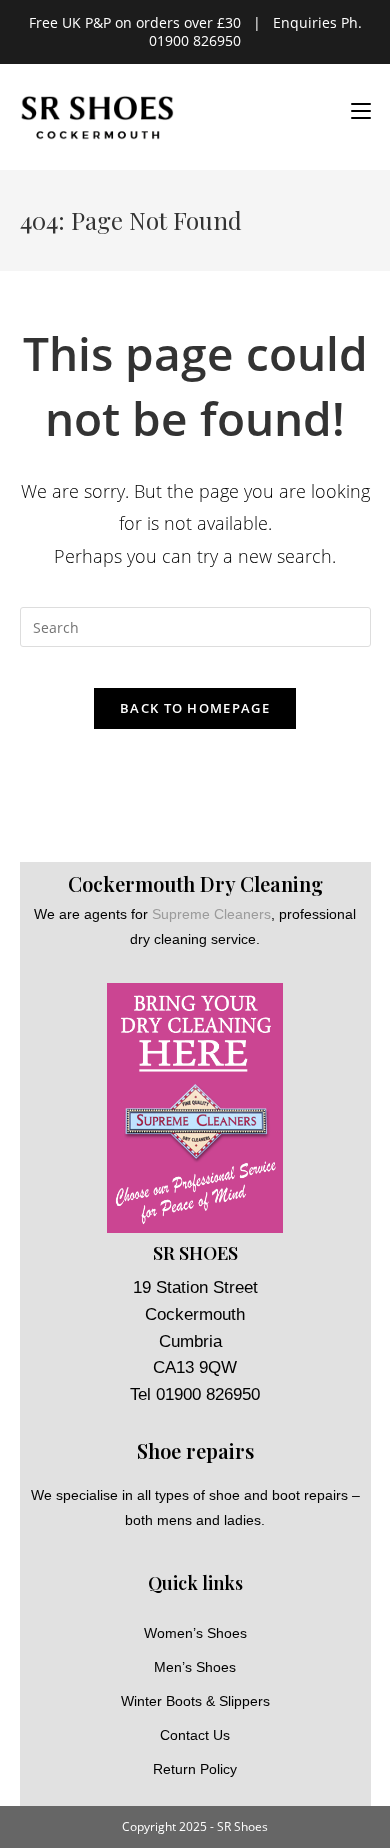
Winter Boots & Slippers (195, 1701)
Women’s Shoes (195, 1633)
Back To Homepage (195, 708)
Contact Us (195, 1735)
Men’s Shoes (195, 1667)
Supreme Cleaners (211, 914)
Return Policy (195, 1769)
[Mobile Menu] (353, 111)
